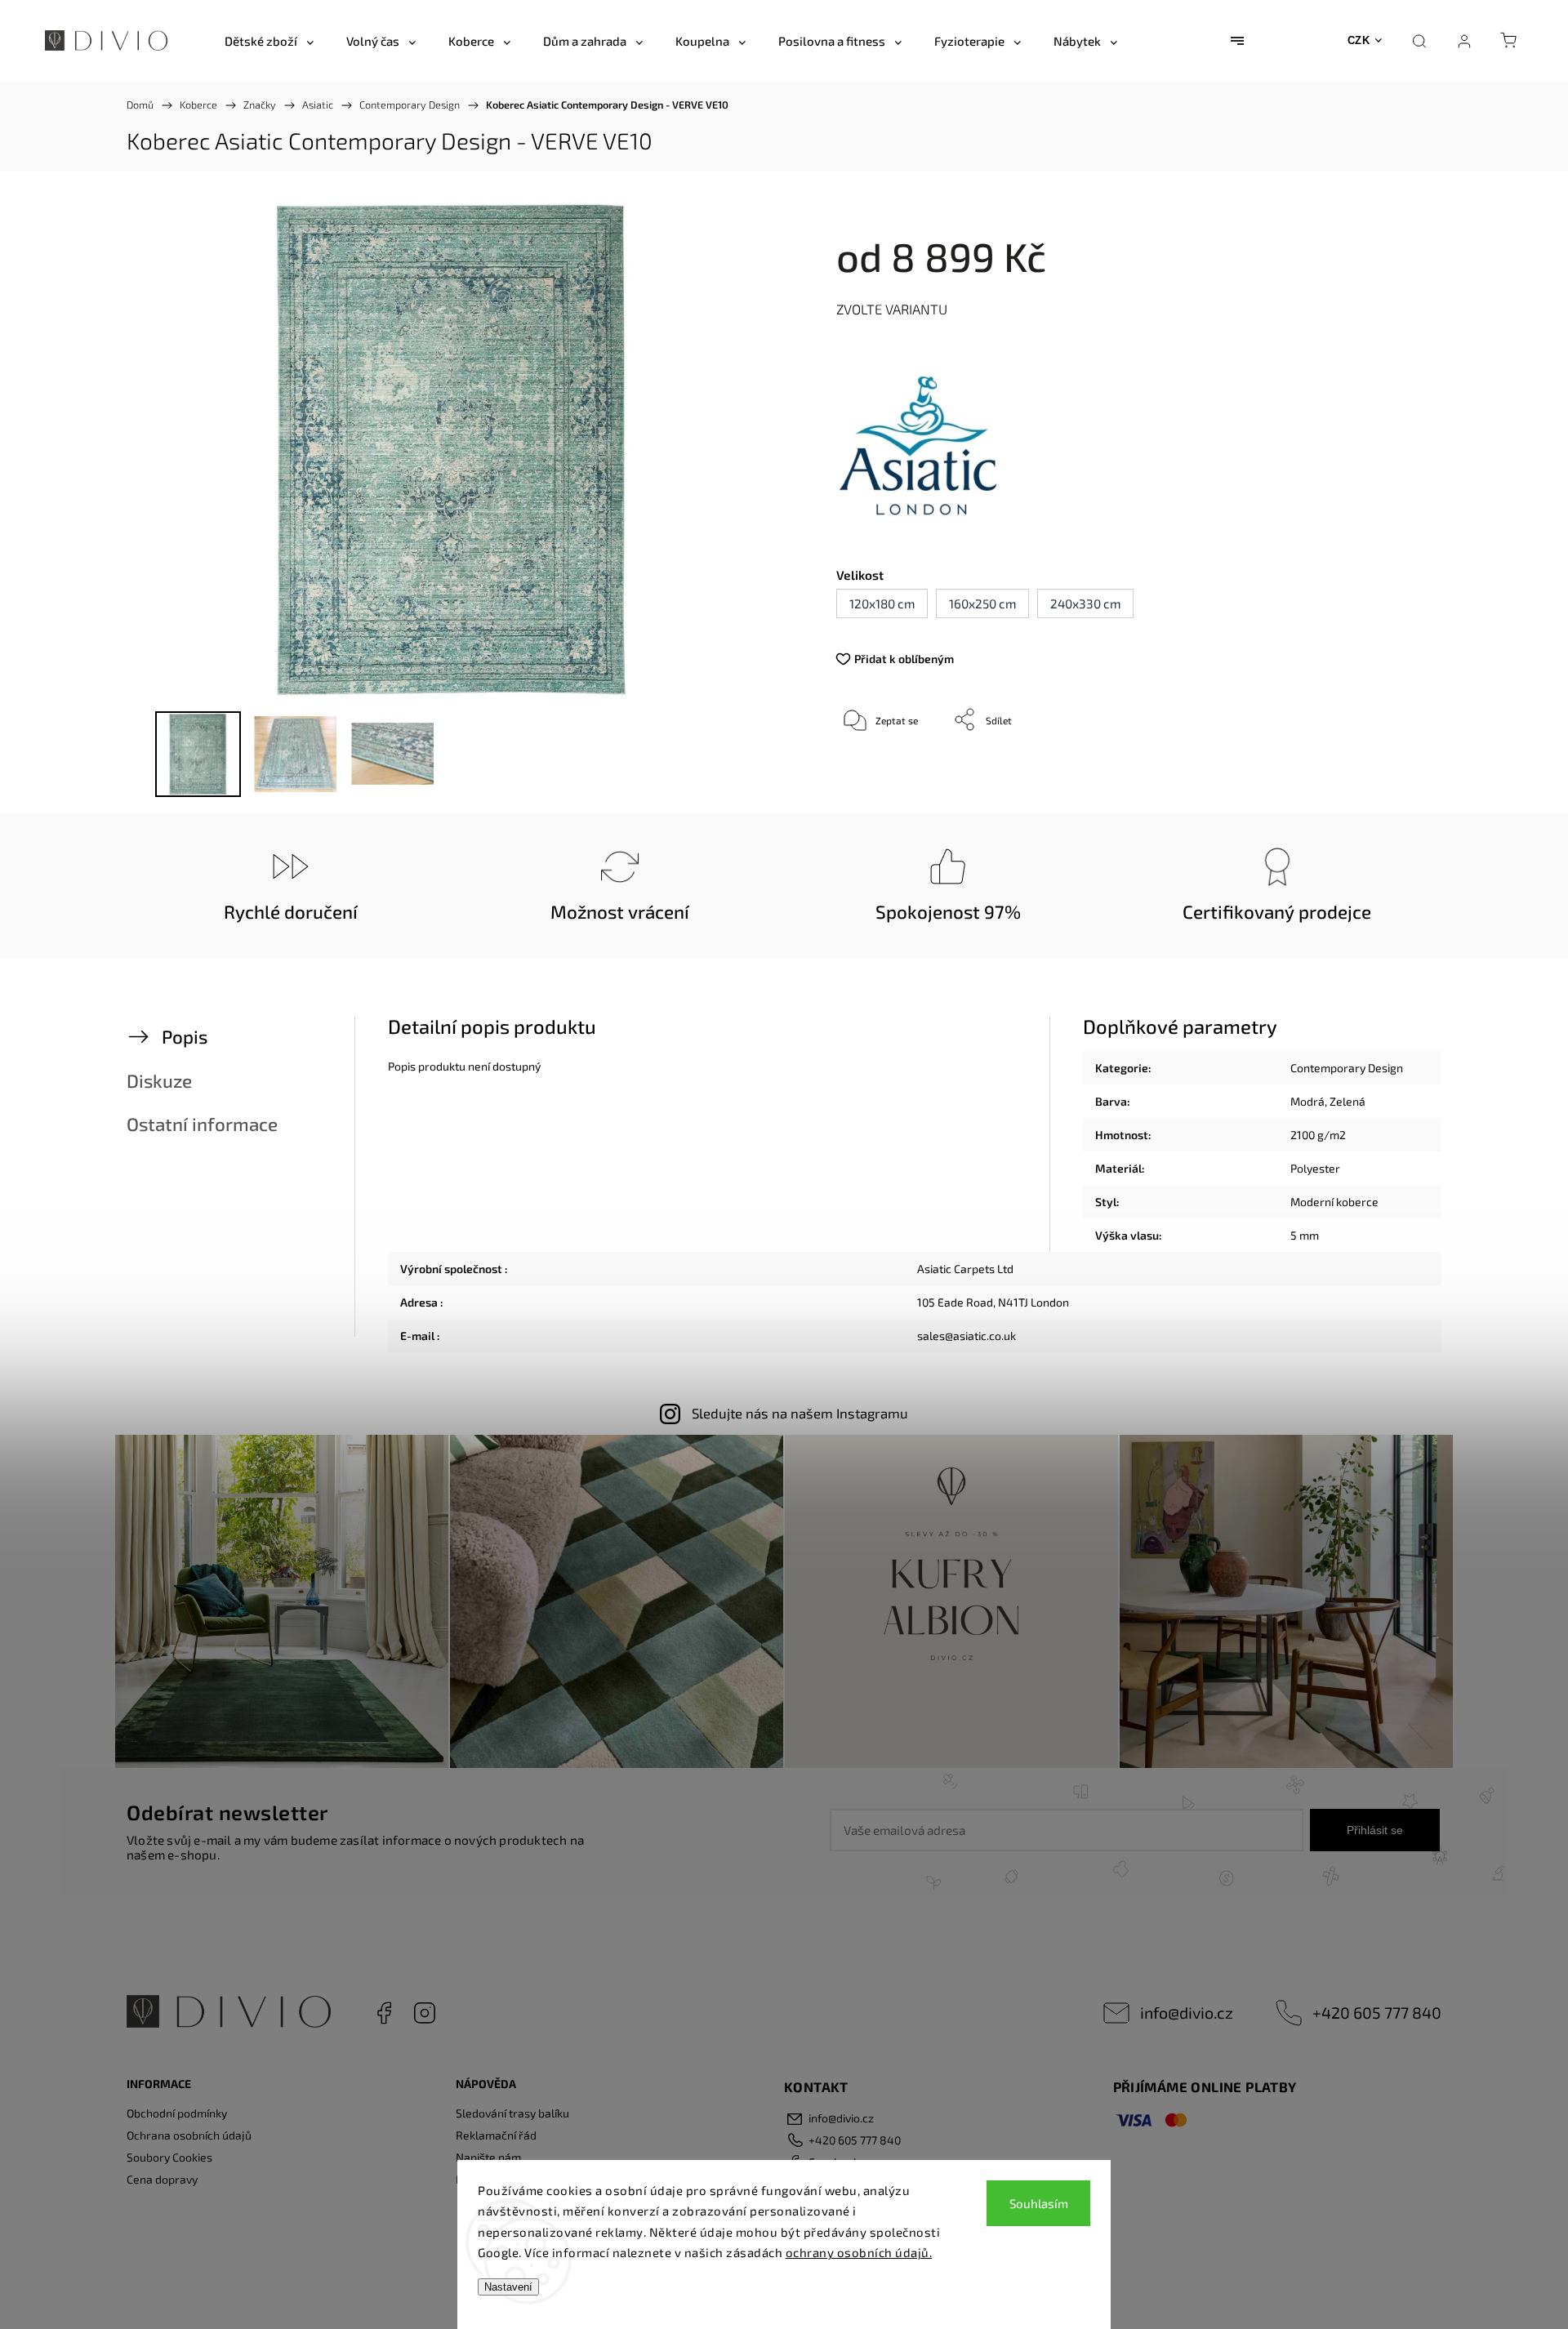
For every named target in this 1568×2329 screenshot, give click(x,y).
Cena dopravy (162, 2179)
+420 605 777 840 (1377, 2012)
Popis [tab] (185, 1037)
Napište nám (488, 2157)
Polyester (1315, 1168)
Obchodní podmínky (177, 2113)
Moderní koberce (1334, 1202)
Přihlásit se (1375, 1830)
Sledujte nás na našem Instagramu (800, 1413)
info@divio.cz (1187, 2012)
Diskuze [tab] (159, 1081)
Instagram (425, 2013)
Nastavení (508, 2287)
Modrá (1307, 1101)
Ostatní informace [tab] (202, 1124)
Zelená (1347, 1101)
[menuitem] (269, 41)
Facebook (384, 2013)
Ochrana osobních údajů (189, 2135)
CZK (1359, 40)
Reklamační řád (496, 2135)
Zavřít (1362, 773)
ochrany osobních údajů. (859, 2252)
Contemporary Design (1347, 1068)
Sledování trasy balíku (512, 2113)
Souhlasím (1039, 2203)
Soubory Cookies (169, 2157)
